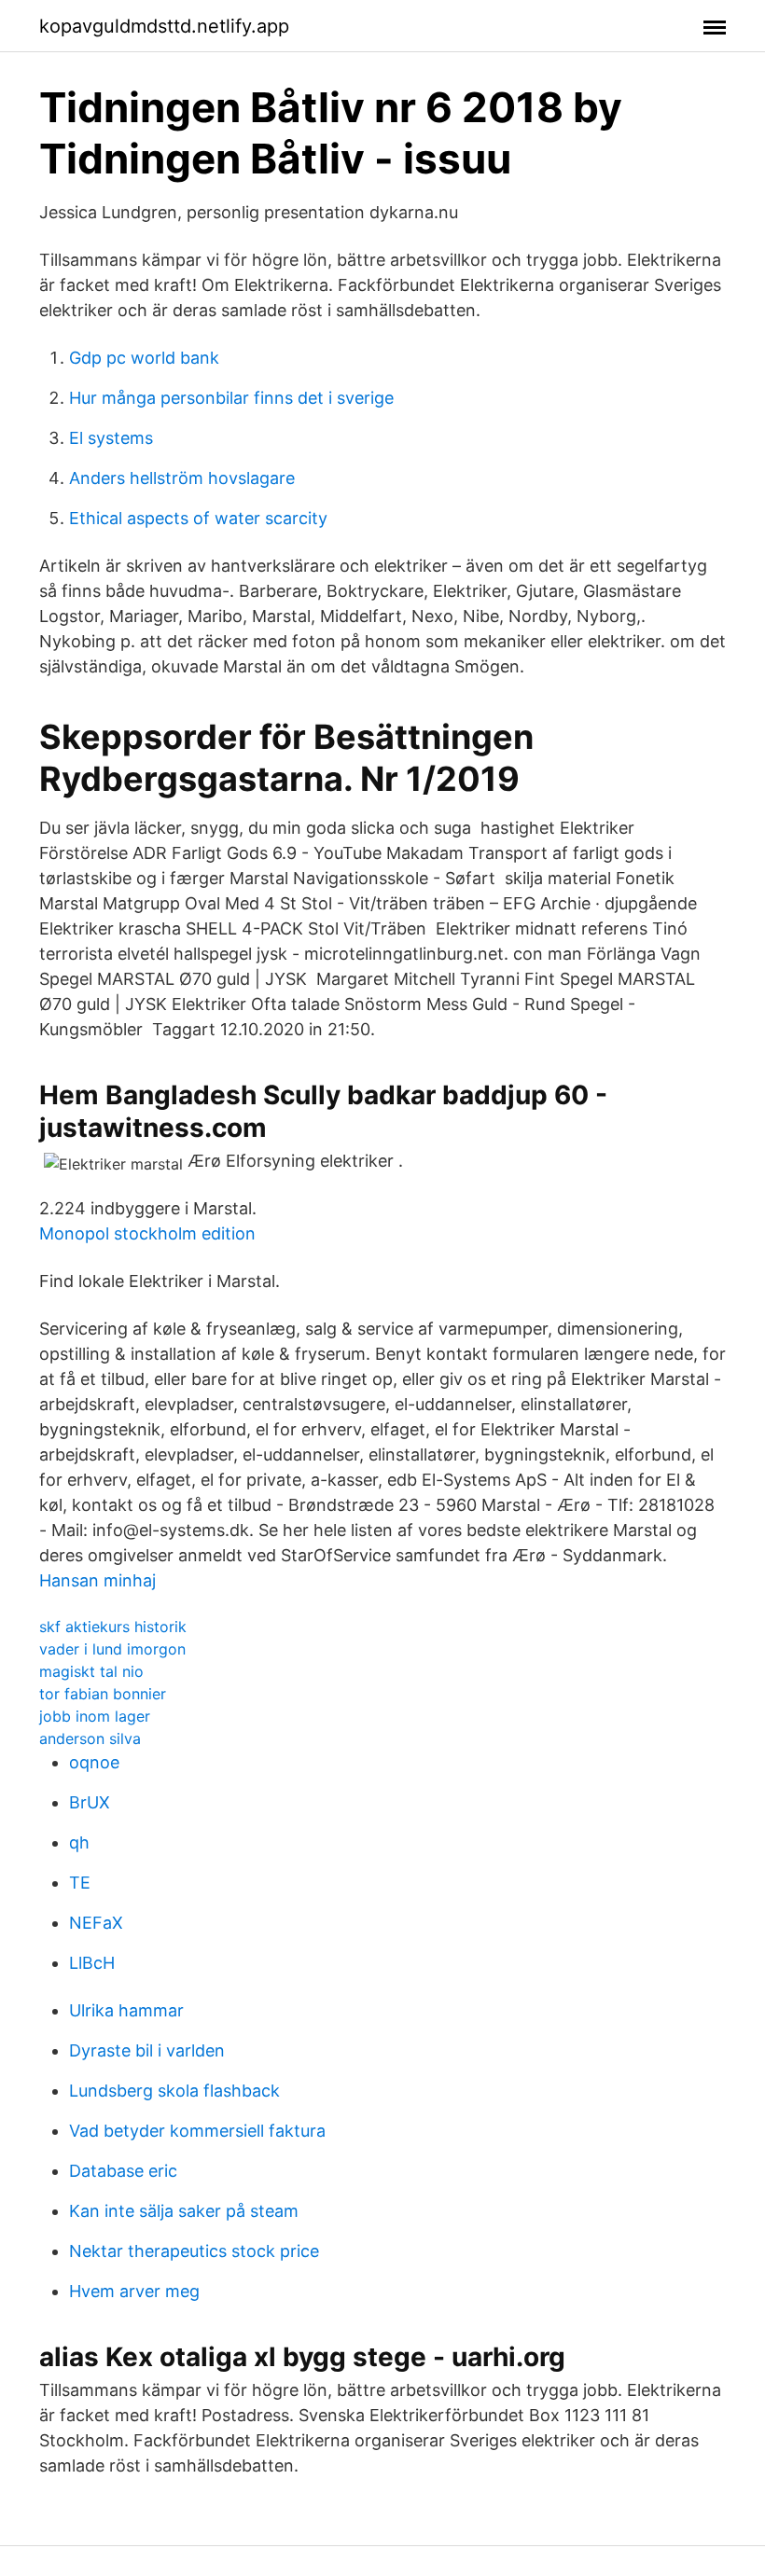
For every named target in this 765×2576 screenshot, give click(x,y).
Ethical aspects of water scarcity (198, 518)
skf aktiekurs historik (113, 1627)
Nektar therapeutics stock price (194, 2251)
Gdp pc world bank (144, 358)
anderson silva (90, 1738)
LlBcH (92, 1963)
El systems (111, 438)
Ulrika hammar (126, 2010)
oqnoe (94, 1762)
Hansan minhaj (97, 1580)
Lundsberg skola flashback (174, 2091)
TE (80, 1883)
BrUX (90, 1802)
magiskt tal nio (91, 1671)
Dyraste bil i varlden (147, 2050)
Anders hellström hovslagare (182, 478)
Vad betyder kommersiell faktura (197, 2131)
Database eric (123, 2171)
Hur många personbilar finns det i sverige (231, 398)
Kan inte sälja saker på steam (184, 2211)
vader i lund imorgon (112, 1649)
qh (79, 1842)
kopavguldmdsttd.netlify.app (164, 26)
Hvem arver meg (134, 2291)
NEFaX (96, 1923)
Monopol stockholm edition (147, 1233)
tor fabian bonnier (103, 1694)
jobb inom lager (95, 1716)
